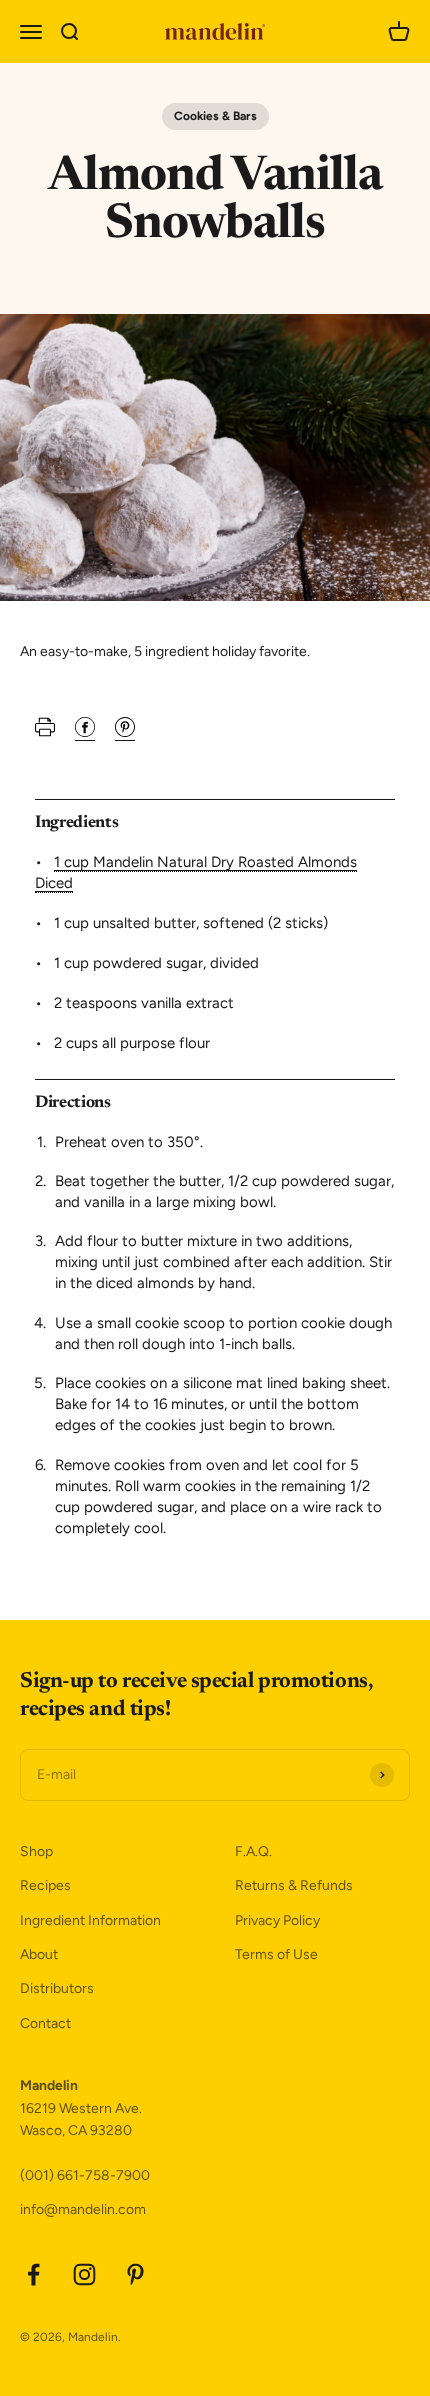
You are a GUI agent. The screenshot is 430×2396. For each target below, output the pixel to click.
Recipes (45, 1885)
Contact (45, 2023)
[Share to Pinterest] (125, 732)
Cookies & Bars (215, 116)
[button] (45, 732)
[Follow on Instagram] (84, 2274)
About (39, 1954)
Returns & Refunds (294, 1885)
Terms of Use (276, 1954)
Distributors (57, 1988)
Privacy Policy (277, 1920)
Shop (36, 1851)
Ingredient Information (90, 1920)
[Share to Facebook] (85, 732)
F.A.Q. (253, 1851)
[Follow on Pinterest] (135, 2274)
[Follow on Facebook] (33, 2274)
